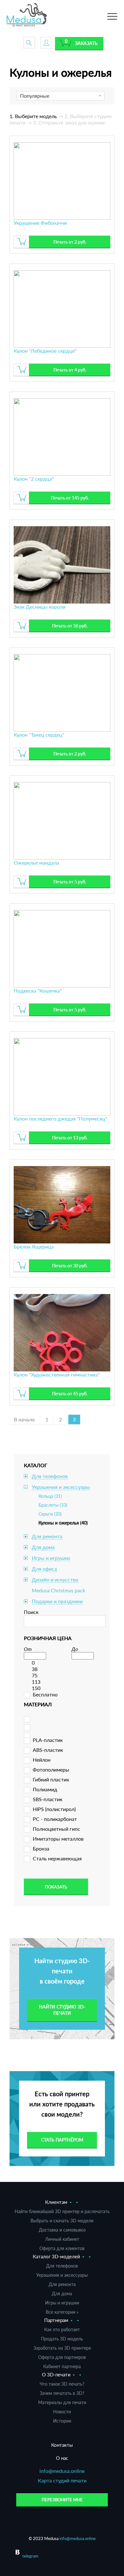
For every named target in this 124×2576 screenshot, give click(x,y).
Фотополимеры (51, 1769)
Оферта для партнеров (62, 2357)
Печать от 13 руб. (70, 1138)
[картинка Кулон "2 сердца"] (62, 436)
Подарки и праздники (57, 1601)
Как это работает (62, 2329)
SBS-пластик (48, 1799)
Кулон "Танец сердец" (39, 735)
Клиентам (56, 2202)
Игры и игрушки (51, 1558)
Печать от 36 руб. (70, 626)
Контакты (62, 2445)
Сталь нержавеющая (57, 1858)
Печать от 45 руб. (70, 1394)
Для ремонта (47, 1536)
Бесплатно (45, 1694)
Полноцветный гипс (56, 1829)
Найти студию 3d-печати (62, 2010)
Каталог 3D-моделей (56, 2256)
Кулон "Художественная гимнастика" (57, 1374)
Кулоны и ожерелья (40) (63, 1523)
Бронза (41, 1848)
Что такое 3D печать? (62, 2384)
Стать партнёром (62, 2140)
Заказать (86, 43)
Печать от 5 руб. (70, 882)
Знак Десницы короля (40, 607)
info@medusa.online (62, 2471)
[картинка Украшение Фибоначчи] (62, 180)
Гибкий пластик (51, 1779)
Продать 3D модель (62, 2339)
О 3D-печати (56, 2374)
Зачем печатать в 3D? (62, 2393)
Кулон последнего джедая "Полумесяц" (60, 1118)
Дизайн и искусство (55, 1579)
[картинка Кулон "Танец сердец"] (62, 692)
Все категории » (62, 2312)
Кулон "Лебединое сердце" (45, 351)
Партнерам (56, 2320)
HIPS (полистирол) (54, 1809)
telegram (30, 2556)
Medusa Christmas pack (59, 1590)
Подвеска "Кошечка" (38, 991)
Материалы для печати (62, 2402)
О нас (62, 2458)
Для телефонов (50, 1476)
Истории (62, 2421)
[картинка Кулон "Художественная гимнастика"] (62, 1332)
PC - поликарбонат (55, 1819)
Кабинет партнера (62, 2366)
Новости (62, 2412)
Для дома (43, 1547)
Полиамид (45, 1789)
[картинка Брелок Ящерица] (62, 1204)
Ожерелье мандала (36, 863)
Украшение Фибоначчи (40, 223)
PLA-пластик (48, 1740)
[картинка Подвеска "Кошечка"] (62, 948)
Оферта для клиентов (62, 2248)
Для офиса (44, 1569)
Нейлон (42, 1760)
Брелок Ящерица (34, 1246)
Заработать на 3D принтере (62, 2348)
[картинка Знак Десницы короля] (62, 564)
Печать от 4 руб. (70, 370)
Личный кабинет (62, 2239)
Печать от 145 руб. (70, 498)
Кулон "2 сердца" (34, 479)
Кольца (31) (50, 1496)
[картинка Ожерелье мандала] (62, 820)
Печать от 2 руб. (70, 242)
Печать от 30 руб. (70, 1266)
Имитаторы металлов (58, 1839)
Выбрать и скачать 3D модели (62, 2221)
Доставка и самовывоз (62, 2230)
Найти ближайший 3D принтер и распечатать (62, 2211)
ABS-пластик (48, 1750)
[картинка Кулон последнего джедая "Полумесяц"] (62, 1076)
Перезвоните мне (62, 2500)
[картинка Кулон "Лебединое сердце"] (62, 308)
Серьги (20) (50, 1514)
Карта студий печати (62, 2480)
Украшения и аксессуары (61, 1487)
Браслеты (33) (53, 1505)
